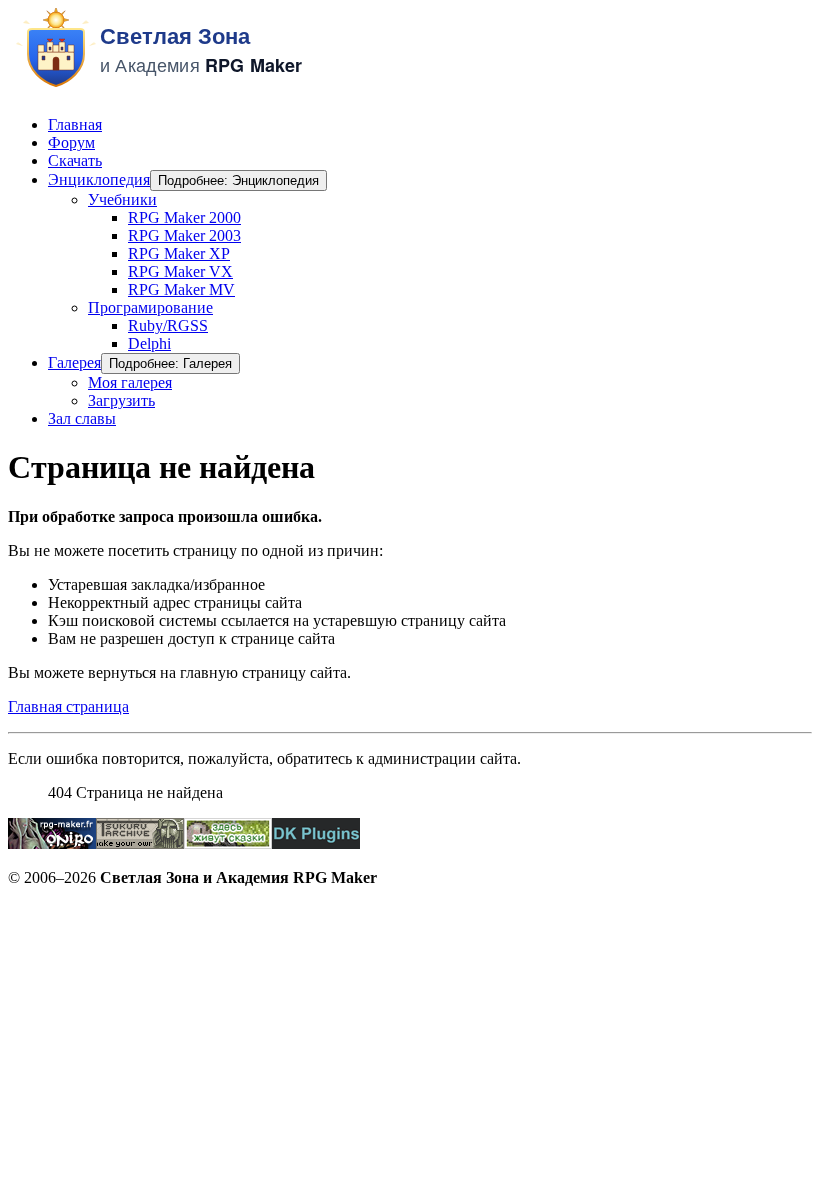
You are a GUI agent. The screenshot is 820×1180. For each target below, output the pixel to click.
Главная (75, 124)
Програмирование (150, 307)
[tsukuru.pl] (140, 843)
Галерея (74, 362)
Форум (71, 142)
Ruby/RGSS (168, 325)
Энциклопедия (99, 179)
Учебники (122, 199)
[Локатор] (228, 843)
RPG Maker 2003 (184, 235)
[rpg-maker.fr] (52, 843)
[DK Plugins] (316, 843)
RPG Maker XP (179, 253)
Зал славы (82, 418)
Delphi (149, 343)
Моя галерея (130, 382)
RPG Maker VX (180, 271)
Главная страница (68, 706)
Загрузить (121, 400)
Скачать (75, 160)
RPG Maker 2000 (184, 217)
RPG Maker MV (181, 289)
